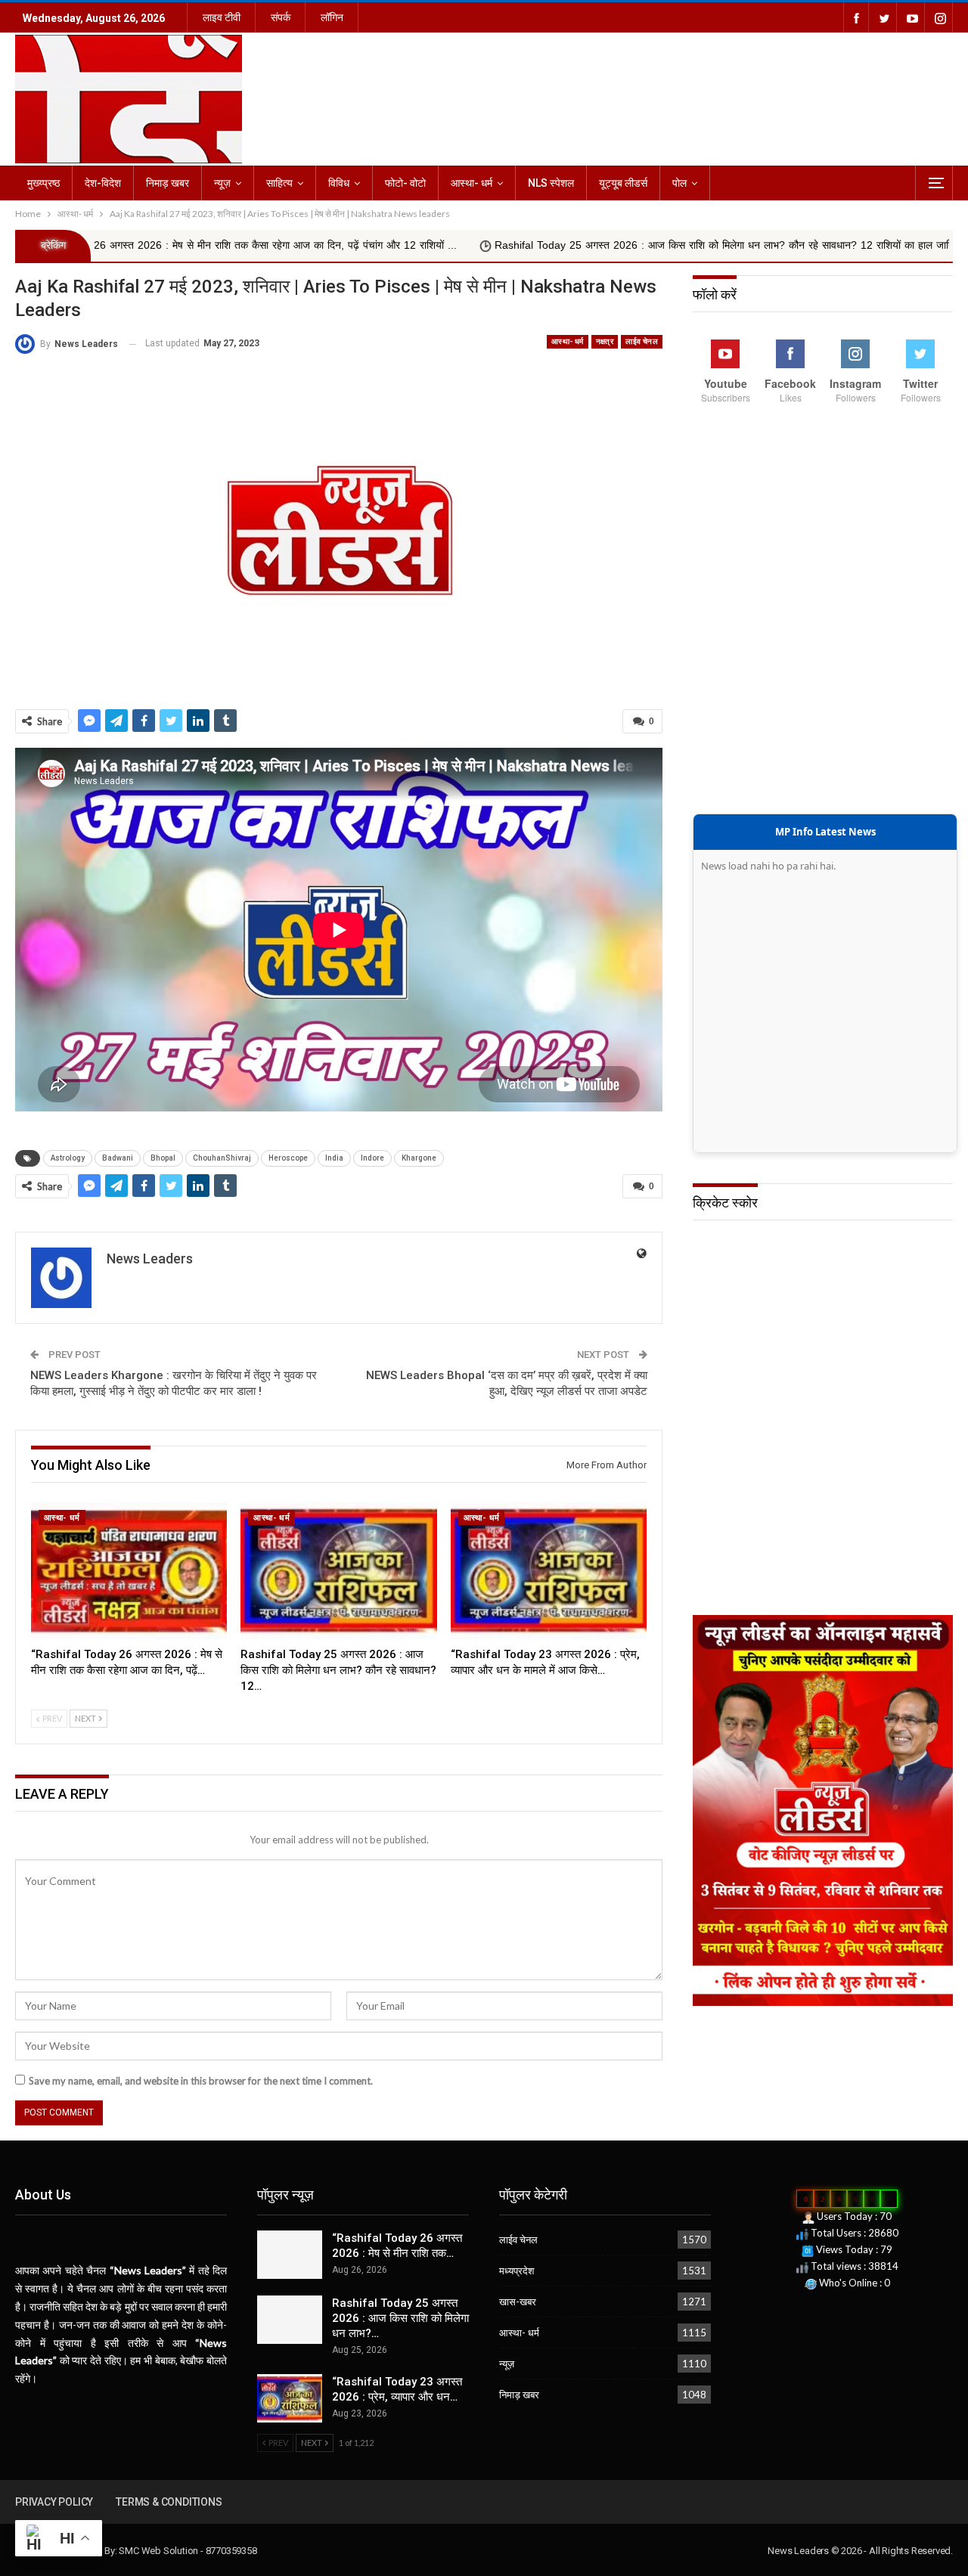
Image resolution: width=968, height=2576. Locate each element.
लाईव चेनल (642, 341)
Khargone (419, 1158)
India (334, 1158)
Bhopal (163, 1158)
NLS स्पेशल (551, 183)
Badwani (118, 1158)
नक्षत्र (605, 341)
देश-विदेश (103, 183)
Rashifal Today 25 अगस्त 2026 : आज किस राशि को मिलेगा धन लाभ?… (400, 2318)
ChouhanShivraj (222, 1158)
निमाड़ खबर (168, 183)
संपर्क (281, 17)
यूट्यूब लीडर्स (623, 183)
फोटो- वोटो (405, 183)
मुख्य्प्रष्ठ (43, 183)
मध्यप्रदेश (517, 2271)
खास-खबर (518, 2302)
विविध (339, 183)
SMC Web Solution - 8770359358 (188, 2551)
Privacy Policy (54, 2502)
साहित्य (279, 183)
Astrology (68, 1158)
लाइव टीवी (222, 17)
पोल (679, 183)
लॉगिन (332, 17)
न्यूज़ (222, 183)
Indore (372, 1158)
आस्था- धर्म (472, 183)
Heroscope (288, 1158)
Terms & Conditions (169, 2502)
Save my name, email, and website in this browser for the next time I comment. (201, 2081)
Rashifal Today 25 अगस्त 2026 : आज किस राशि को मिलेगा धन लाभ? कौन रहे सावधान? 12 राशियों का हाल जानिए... (585, 245)
